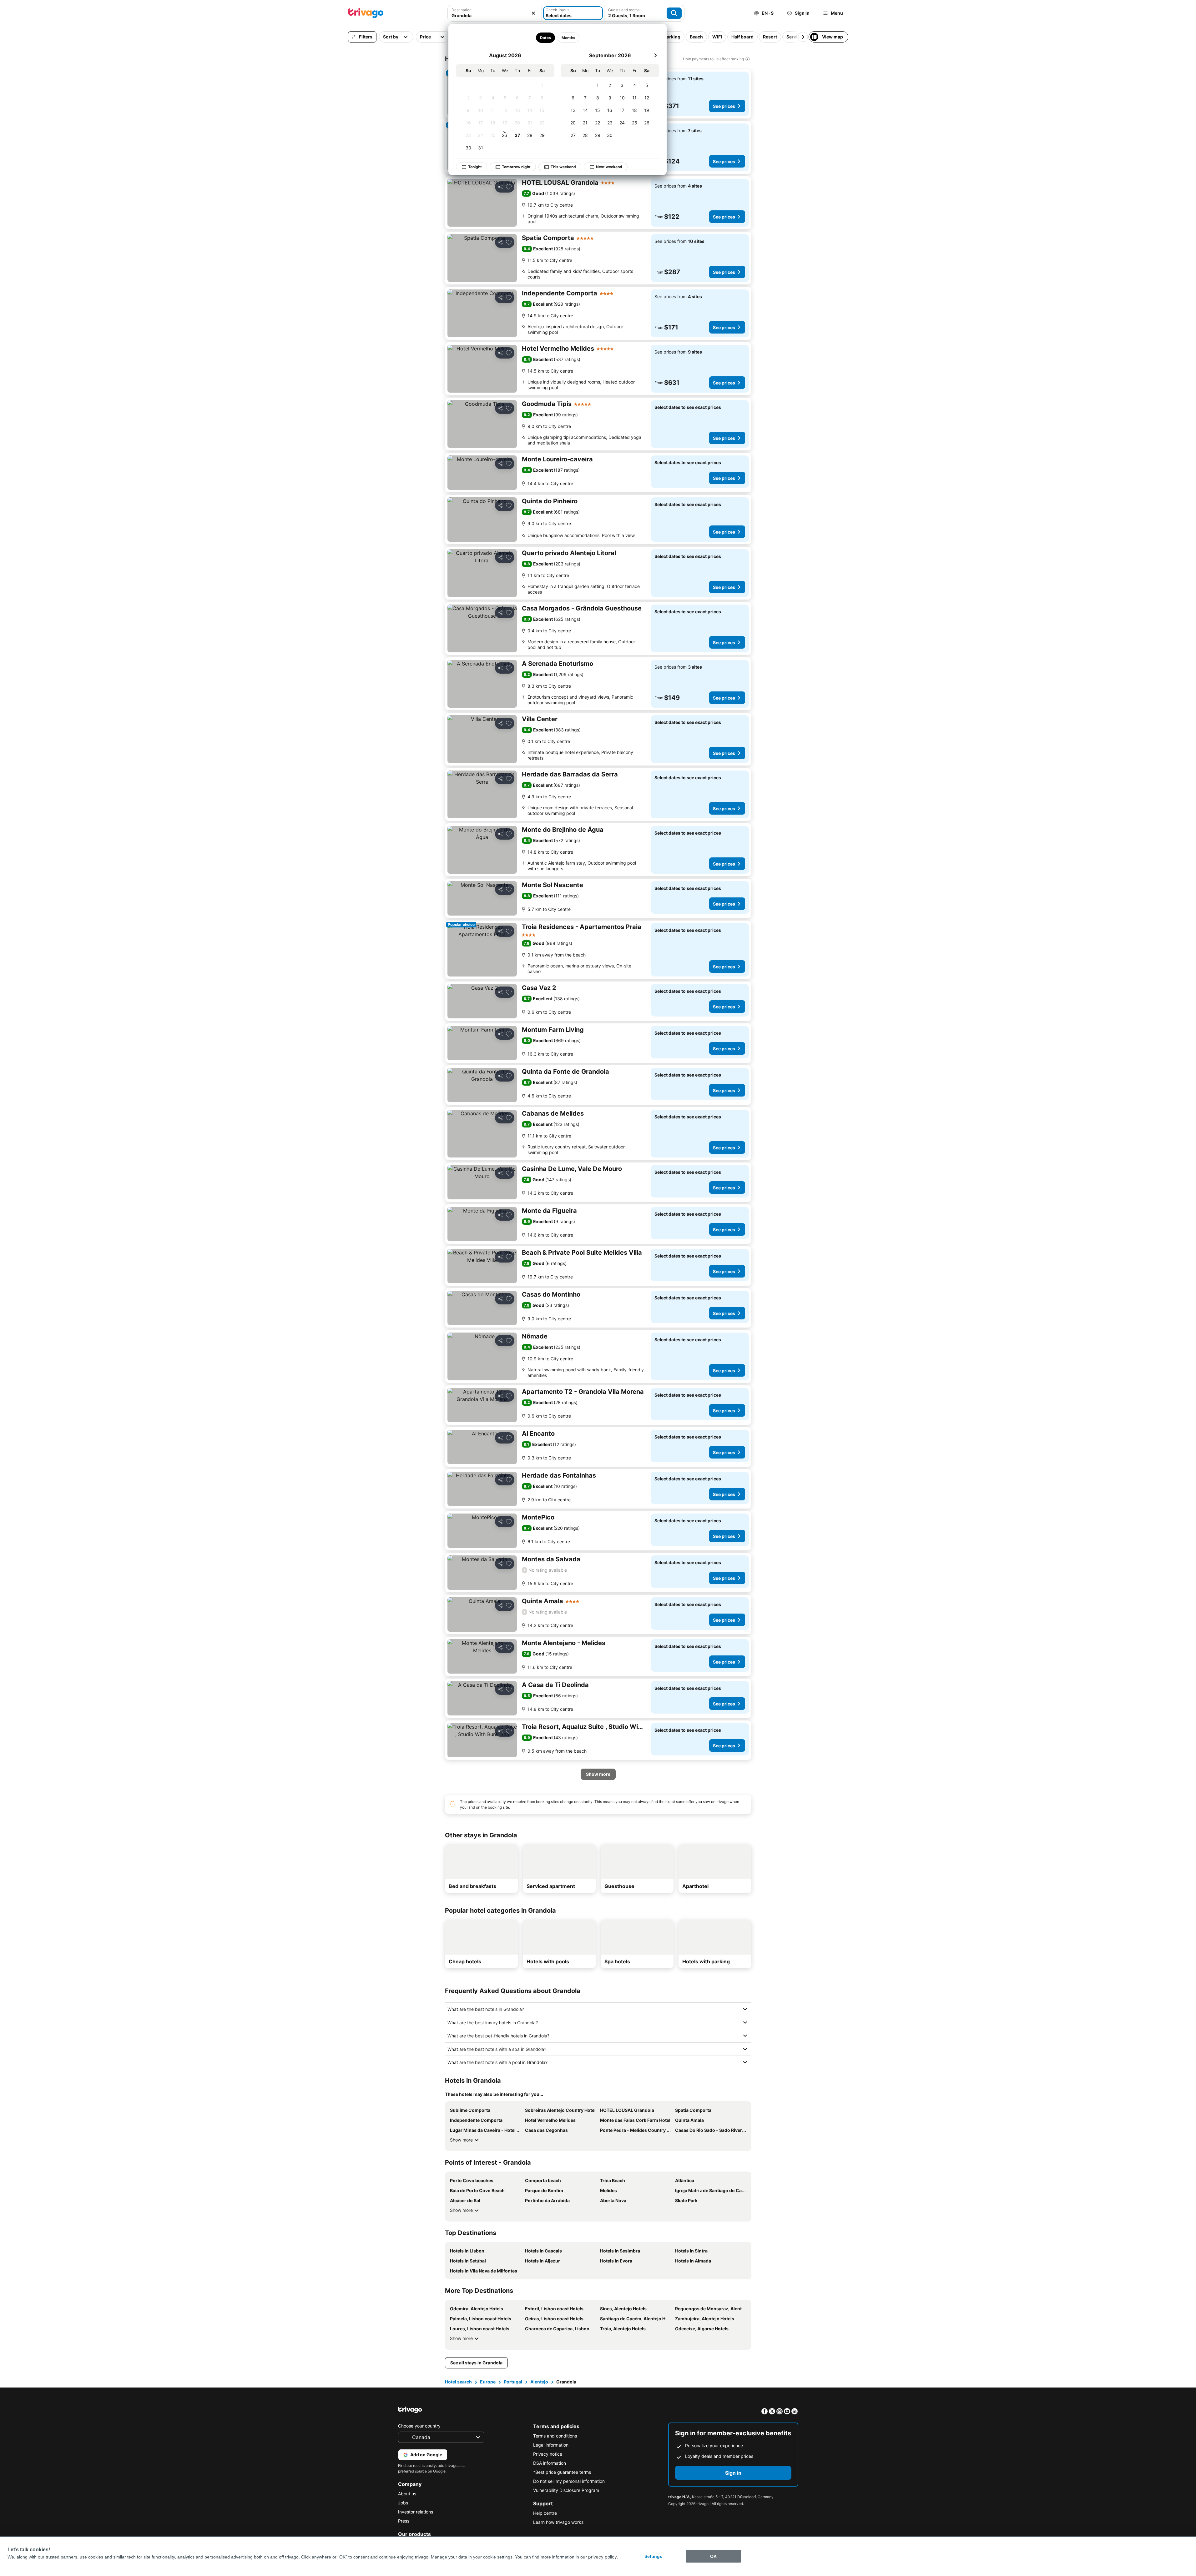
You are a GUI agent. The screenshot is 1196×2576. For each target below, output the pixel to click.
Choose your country (419, 2426)
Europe (488, 2382)
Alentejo (539, 2382)
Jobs (403, 2503)
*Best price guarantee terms (562, 2472)
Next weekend (609, 167)
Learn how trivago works (558, 2522)
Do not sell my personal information (569, 2481)
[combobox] (495, 15)
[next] (655, 55)
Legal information (551, 2445)
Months (568, 38)
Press (404, 2521)
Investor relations (416, 2512)
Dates (545, 38)
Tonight (475, 167)
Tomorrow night (516, 167)
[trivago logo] (366, 13)
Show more (461, 2140)
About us (407, 2494)
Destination (462, 10)
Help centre (545, 2513)
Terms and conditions (555, 2436)
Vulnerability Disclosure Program (566, 2490)
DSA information (550, 2463)
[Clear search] (533, 13)
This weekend (563, 167)
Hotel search (458, 2382)
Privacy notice (548, 2454)
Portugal (513, 2382)
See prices (724, 106)
